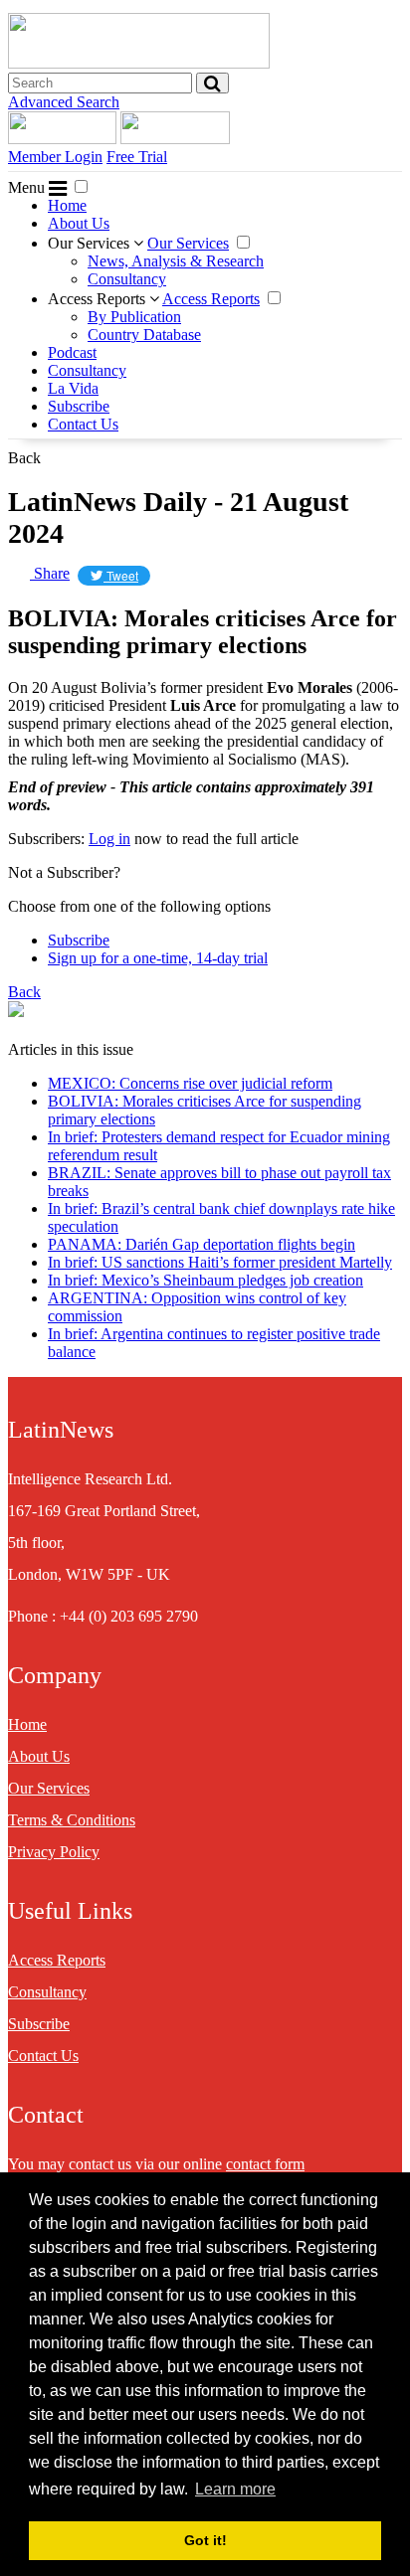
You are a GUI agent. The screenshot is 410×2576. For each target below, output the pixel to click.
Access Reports (99, 299)
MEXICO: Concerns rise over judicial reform (190, 1083)
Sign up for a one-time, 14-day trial (158, 958)
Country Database (144, 335)
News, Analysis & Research (176, 261)
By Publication (134, 317)
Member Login (55, 157)
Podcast (72, 352)
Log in (109, 839)
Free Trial (137, 157)
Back (24, 458)
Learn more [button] (235, 2489)
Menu (28, 187)
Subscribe (79, 406)
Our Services (91, 243)
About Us (79, 223)
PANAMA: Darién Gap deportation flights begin (202, 1244)
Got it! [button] (205, 2540)
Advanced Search (64, 102)
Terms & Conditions (72, 1820)
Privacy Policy (54, 1852)
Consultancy (127, 279)
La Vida (73, 388)
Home (67, 205)
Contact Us (83, 424)
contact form (265, 2164)
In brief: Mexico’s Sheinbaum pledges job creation (205, 1280)
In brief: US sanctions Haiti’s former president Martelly (220, 1262)
